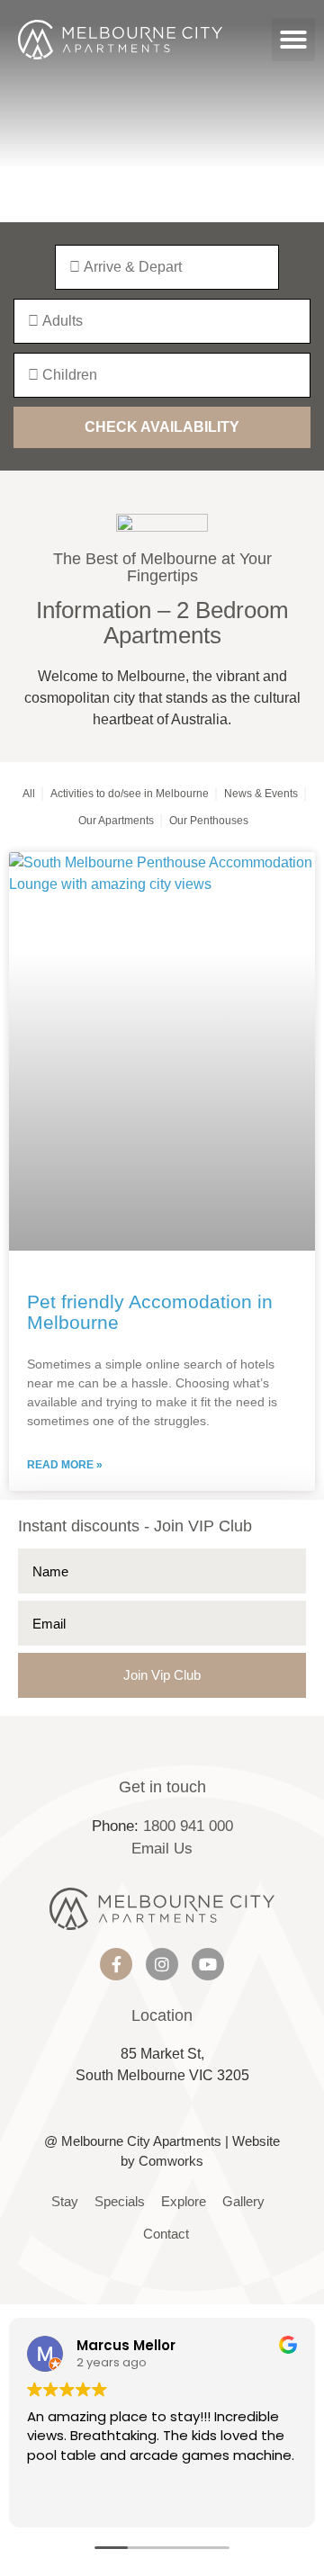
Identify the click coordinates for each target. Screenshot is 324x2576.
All (29, 794)
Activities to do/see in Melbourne (130, 794)
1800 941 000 (188, 1826)
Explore (184, 2201)
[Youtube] (208, 1964)
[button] (293, 40)
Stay (65, 2201)
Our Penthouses (209, 821)
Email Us (162, 1849)
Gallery (243, 2201)
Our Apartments (116, 821)
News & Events (261, 794)
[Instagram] (162, 1964)
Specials (120, 2201)
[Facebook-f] (116, 1964)
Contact (166, 2234)
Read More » (65, 1465)
